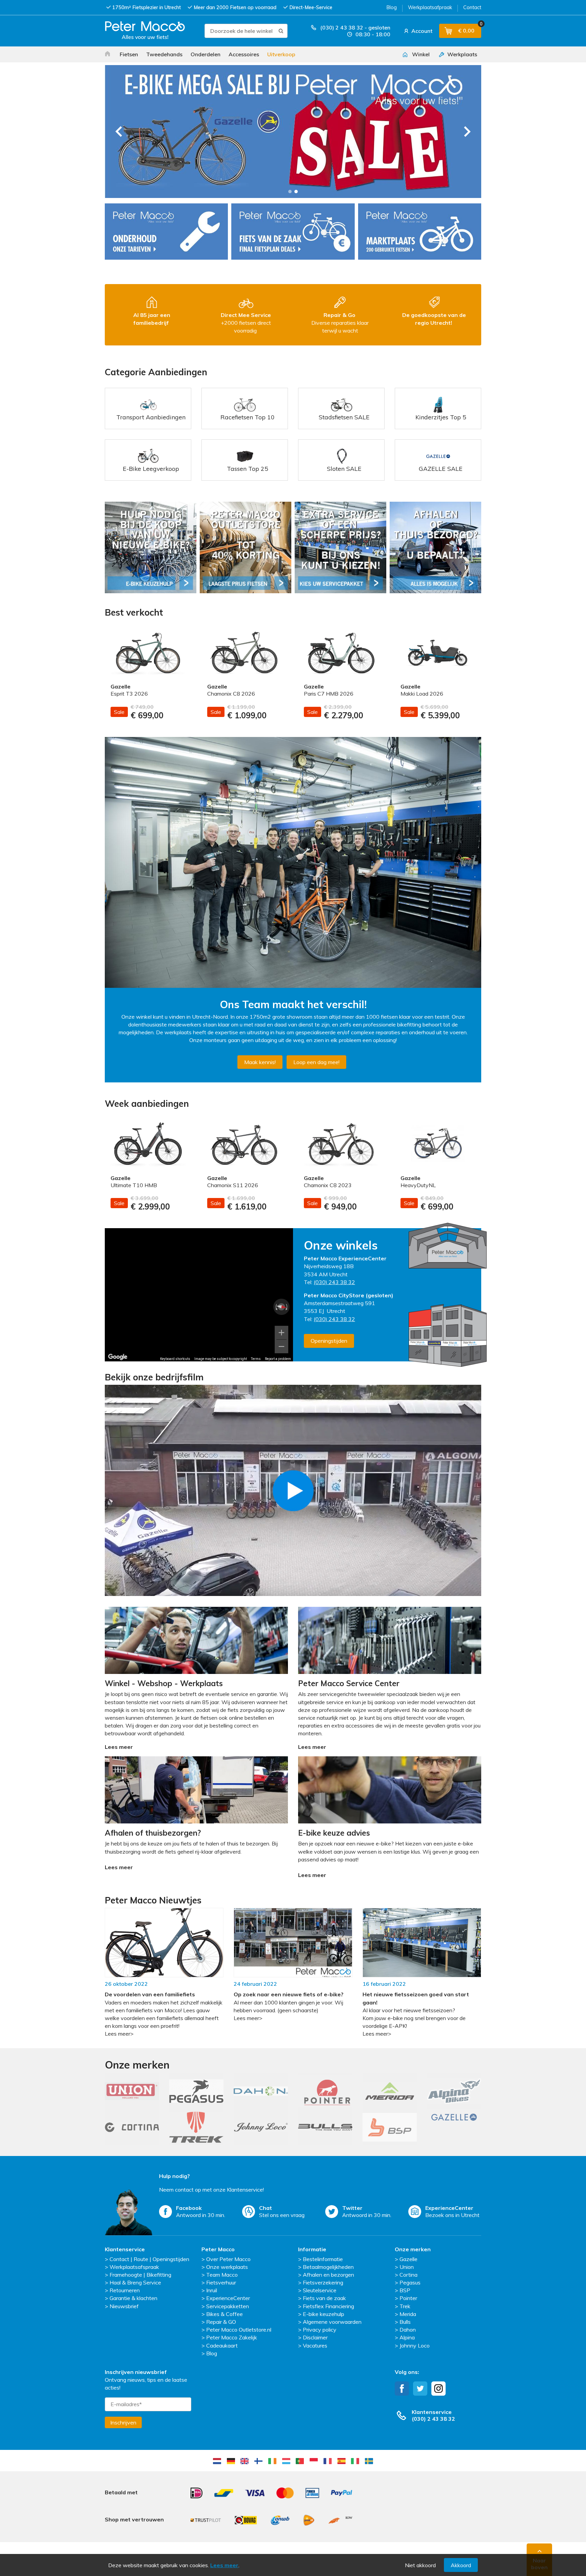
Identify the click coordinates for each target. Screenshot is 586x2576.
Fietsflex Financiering (328, 2306)
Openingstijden (329, 1341)
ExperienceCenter (228, 2298)
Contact (472, 7)
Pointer (408, 2298)
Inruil (212, 2290)
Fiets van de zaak (324, 2298)
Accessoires (244, 54)
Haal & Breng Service (135, 2282)
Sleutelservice (320, 2290)
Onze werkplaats (227, 2267)
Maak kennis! (260, 1062)
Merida (408, 2314)
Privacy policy (320, 2330)
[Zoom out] (281, 1346)
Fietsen (129, 54)
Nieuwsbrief (124, 2306)
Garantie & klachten (133, 2298)
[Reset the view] (282, 1307)
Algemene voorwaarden (332, 2322)
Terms (256, 1359)
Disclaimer (315, 2337)
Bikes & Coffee (224, 2314)
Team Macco (222, 2275)
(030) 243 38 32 (334, 1282)
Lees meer (224, 2565)
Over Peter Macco (228, 2259)
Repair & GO (221, 2322)
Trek (405, 2306)
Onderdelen (206, 54)
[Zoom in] (281, 1333)
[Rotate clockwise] (287, 1307)
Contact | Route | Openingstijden (149, 2259)
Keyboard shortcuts (175, 1359)
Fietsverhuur (221, 2282)
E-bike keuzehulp (324, 2314)
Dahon (408, 2330)
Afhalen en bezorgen (328, 2275)
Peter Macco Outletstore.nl (239, 2330)
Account (421, 31)
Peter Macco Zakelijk (232, 2337)
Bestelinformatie (323, 2259)
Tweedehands (164, 54)
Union (407, 2267)
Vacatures (315, 2345)
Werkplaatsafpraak (430, 7)
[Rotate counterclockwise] (276, 1307)
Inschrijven (123, 2422)
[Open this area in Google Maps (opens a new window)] (118, 1357)
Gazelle (408, 2259)
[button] (290, 192)
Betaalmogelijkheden (328, 2267)
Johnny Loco (415, 2345)
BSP (405, 2290)
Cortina (408, 2275)
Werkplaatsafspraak (134, 2267)
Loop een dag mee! (316, 1062)
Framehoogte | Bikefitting (140, 2275)
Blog (392, 7)
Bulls (405, 2322)
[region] (199, 1295)
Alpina (407, 2337)
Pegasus (410, 2282)
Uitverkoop (281, 54)
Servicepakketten (228, 2306)
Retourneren (125, 2290)
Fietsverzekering (323, 2282)
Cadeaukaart (222, 2345)
